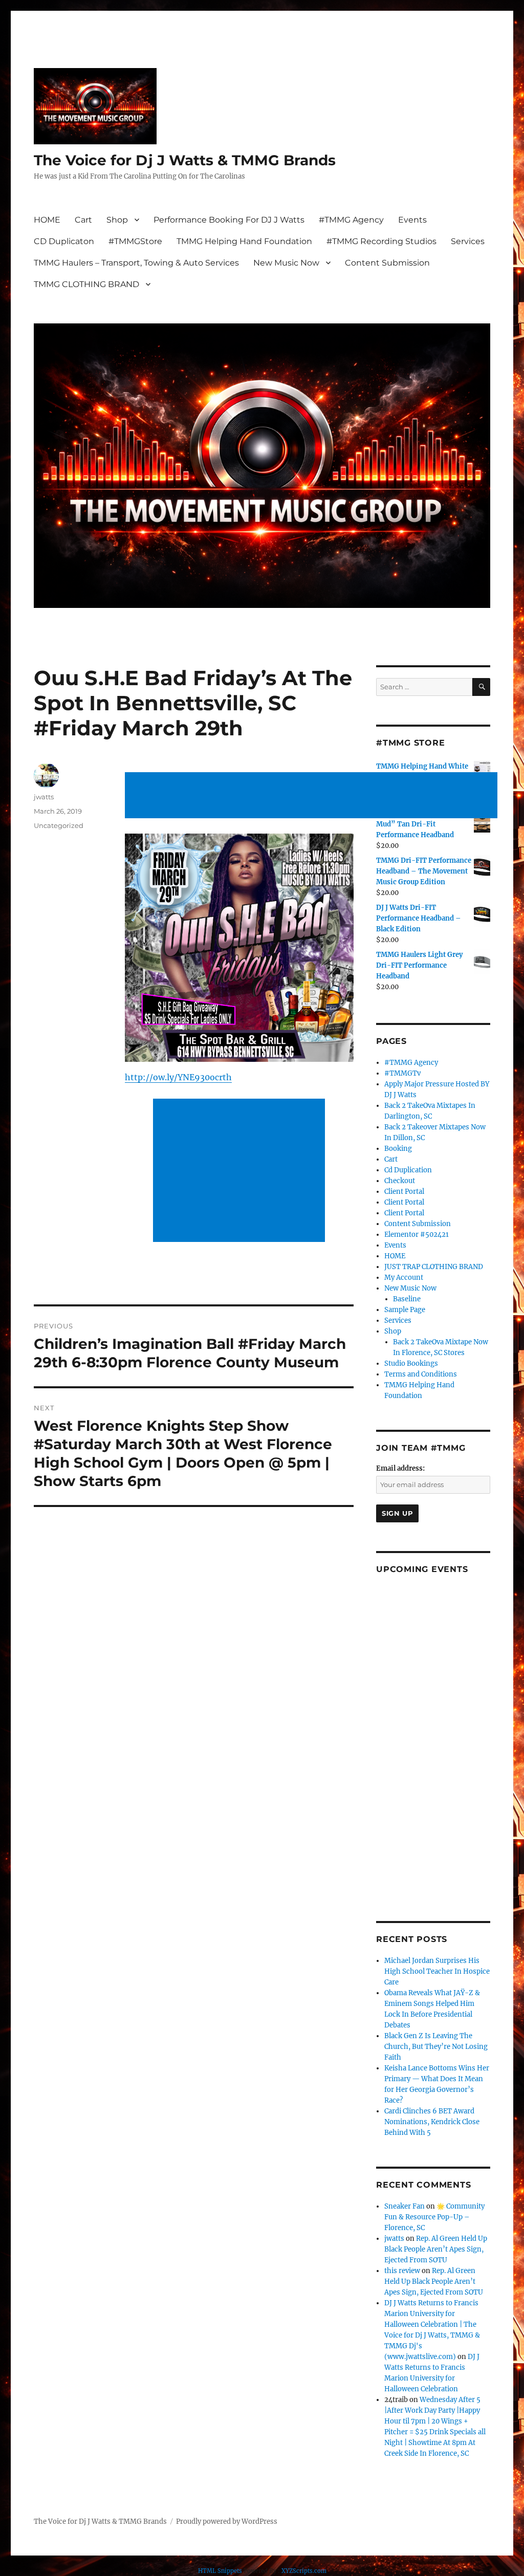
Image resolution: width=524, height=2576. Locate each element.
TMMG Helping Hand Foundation (244, 241)
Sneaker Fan (405, 2206)
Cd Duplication (408, 1170)
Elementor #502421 (417, 1235)
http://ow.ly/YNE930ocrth (178, 1077)
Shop (117, 220)
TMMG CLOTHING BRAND (86, 284)
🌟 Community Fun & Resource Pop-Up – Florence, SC (434, 2217)
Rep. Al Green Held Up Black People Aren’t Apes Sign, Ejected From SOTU (436, 2249)
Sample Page (405, 1310)
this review (402, 2271)
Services (468, 241)
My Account (404, 1278)
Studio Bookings (411, 1363)
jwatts (44, 797)
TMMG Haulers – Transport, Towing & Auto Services (136, 263)
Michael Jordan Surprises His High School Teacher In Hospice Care (437, 1971)
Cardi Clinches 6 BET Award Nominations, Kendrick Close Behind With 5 (432, 2122)
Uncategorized (59, 825)
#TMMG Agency (351, 220)
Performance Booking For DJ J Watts (229, 220)
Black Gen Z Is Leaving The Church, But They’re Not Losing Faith (436, 2047)
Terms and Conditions (421, 1374)
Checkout (400, 1181)
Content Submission (387, 263)
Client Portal (404, 1192)
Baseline (407, 1299)
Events (412, 220)
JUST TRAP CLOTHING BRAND (434, 1267)
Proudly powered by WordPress (227, 2522)
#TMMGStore (135, 241)
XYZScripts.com (304, 2571)
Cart (83, 220)
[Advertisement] (313, 796)
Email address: (400, 1468)
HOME (47, 220)
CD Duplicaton (64, 241)
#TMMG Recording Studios (381, 241)
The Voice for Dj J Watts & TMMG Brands (185, 160)
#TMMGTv (402, 1073)
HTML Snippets (220, 2571)
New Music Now (286, 263)
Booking (398, 1149)
